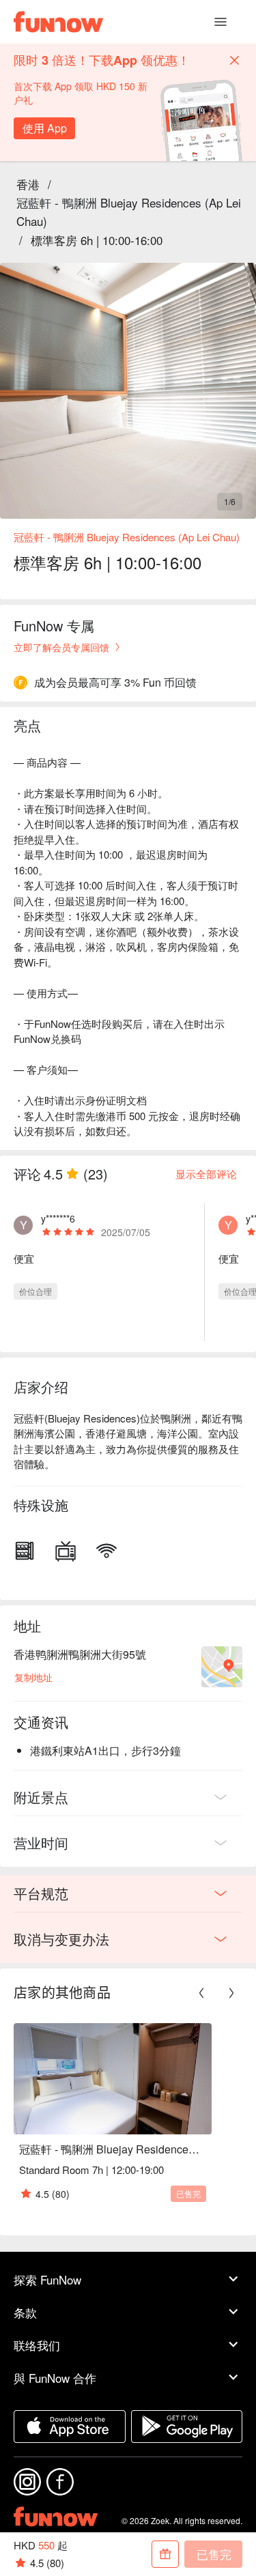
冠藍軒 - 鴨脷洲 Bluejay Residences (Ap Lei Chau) (129, 212)
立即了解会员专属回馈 (61, 647)
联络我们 (37, 2345)
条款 (25, 2312)
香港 (28, 184)
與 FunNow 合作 (55, 2378)
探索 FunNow (47, 2279)
